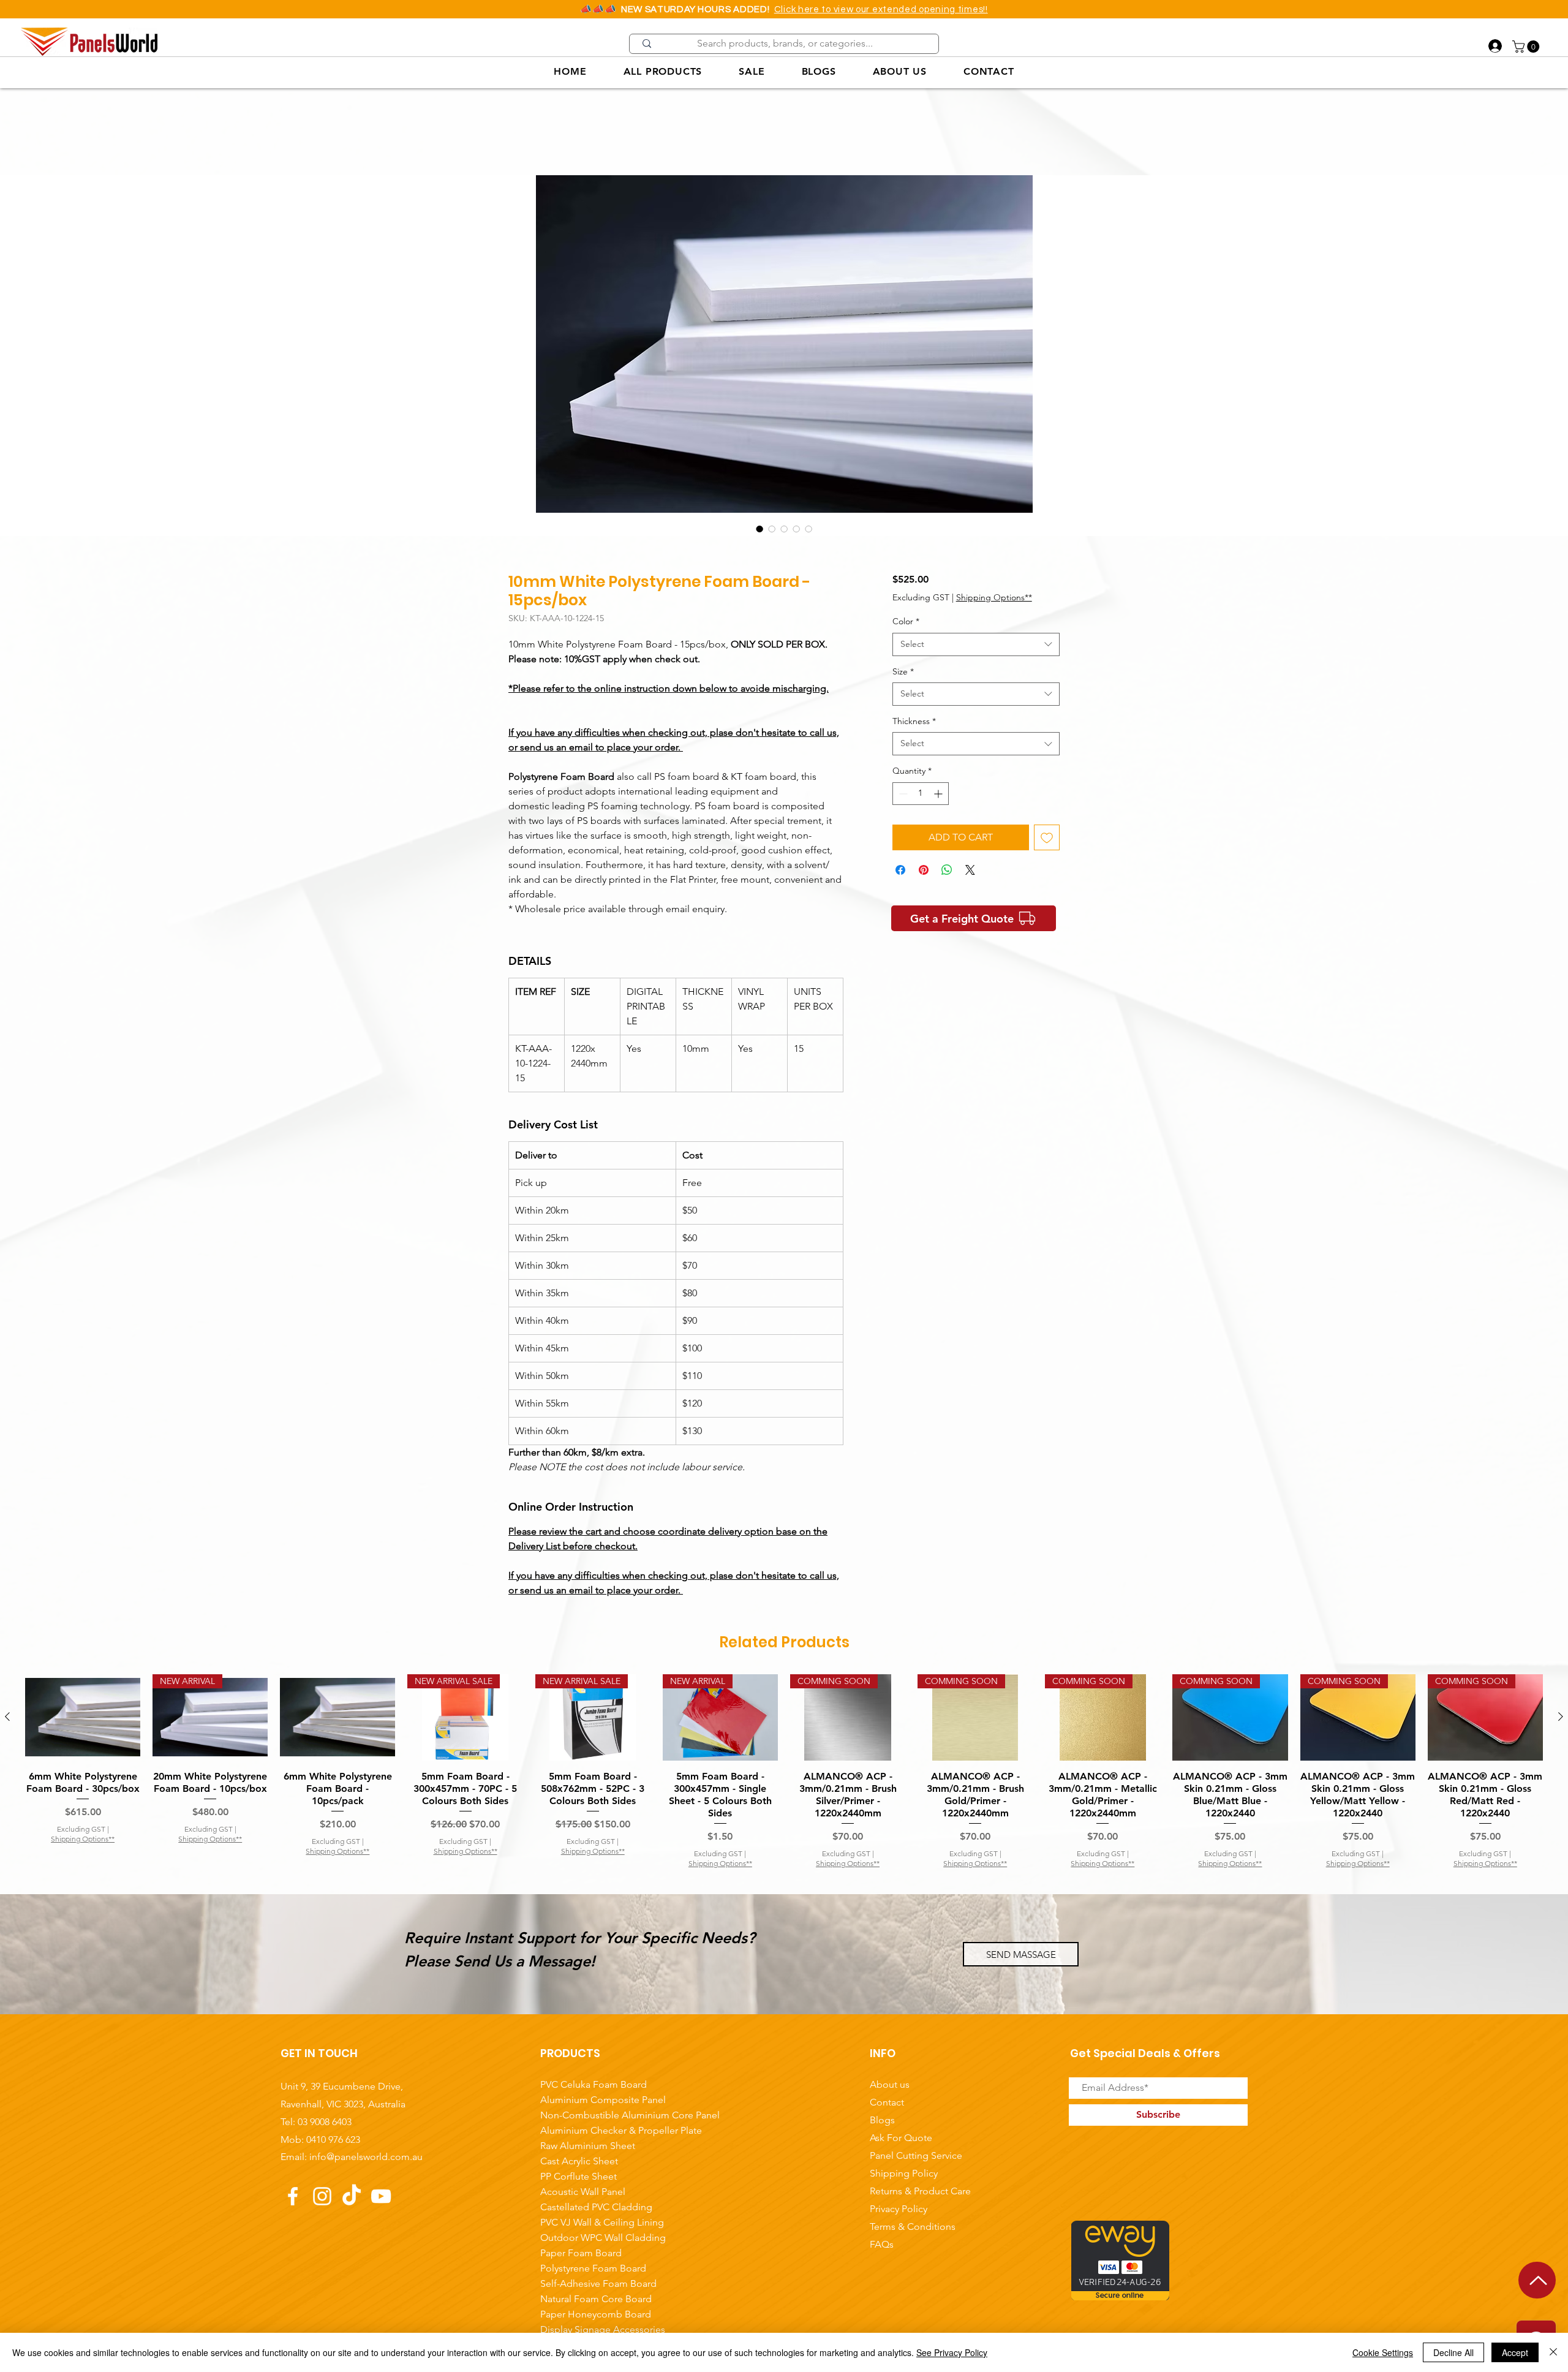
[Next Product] (1561, 1718)
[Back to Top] (1537, 2280)
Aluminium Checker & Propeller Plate (605, 2132)
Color (906, 622)
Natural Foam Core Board (596, 2300)
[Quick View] (83, 1718)
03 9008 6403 (325, 2122)
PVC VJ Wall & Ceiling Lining (602, 2223)
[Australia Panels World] (293, 2197)
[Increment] (939, 794)
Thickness (914, 722)
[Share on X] (970, 871)
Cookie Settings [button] (1383, 2352)
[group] (784, 1773)
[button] (1527, 47)
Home (522, 132)
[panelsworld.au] (322, 2197)
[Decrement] (902, 794)
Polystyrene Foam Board (593, 2269)
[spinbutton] (921, 794)
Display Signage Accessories (603, 2331)
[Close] (1553, 2352)
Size (903, 672)
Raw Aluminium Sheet (588, 2147)
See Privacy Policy (952, 2352)
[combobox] (976, 646)
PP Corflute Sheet (579, 2177)
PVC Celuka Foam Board (594, 2086)
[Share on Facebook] (900, 871)
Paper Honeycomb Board (596, 2315)
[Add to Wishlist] (1047, 838)
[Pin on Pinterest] (924, 871)
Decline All (1453, 2352)
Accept (1515, 2352)
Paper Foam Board (581, 2254)
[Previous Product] (7, 1718)
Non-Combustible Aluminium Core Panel (605, 2116)
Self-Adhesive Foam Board (598, 2285)
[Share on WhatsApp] (947, 871)
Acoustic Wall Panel (583, 2193)
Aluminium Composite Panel (603, 2101)
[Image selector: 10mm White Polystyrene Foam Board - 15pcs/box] (759, 530)
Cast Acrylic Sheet (579, 2162)
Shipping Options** (994, 598)
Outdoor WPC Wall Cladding (603, 2239)
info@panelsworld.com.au (366, 2158)
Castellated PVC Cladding (596, 2208)
